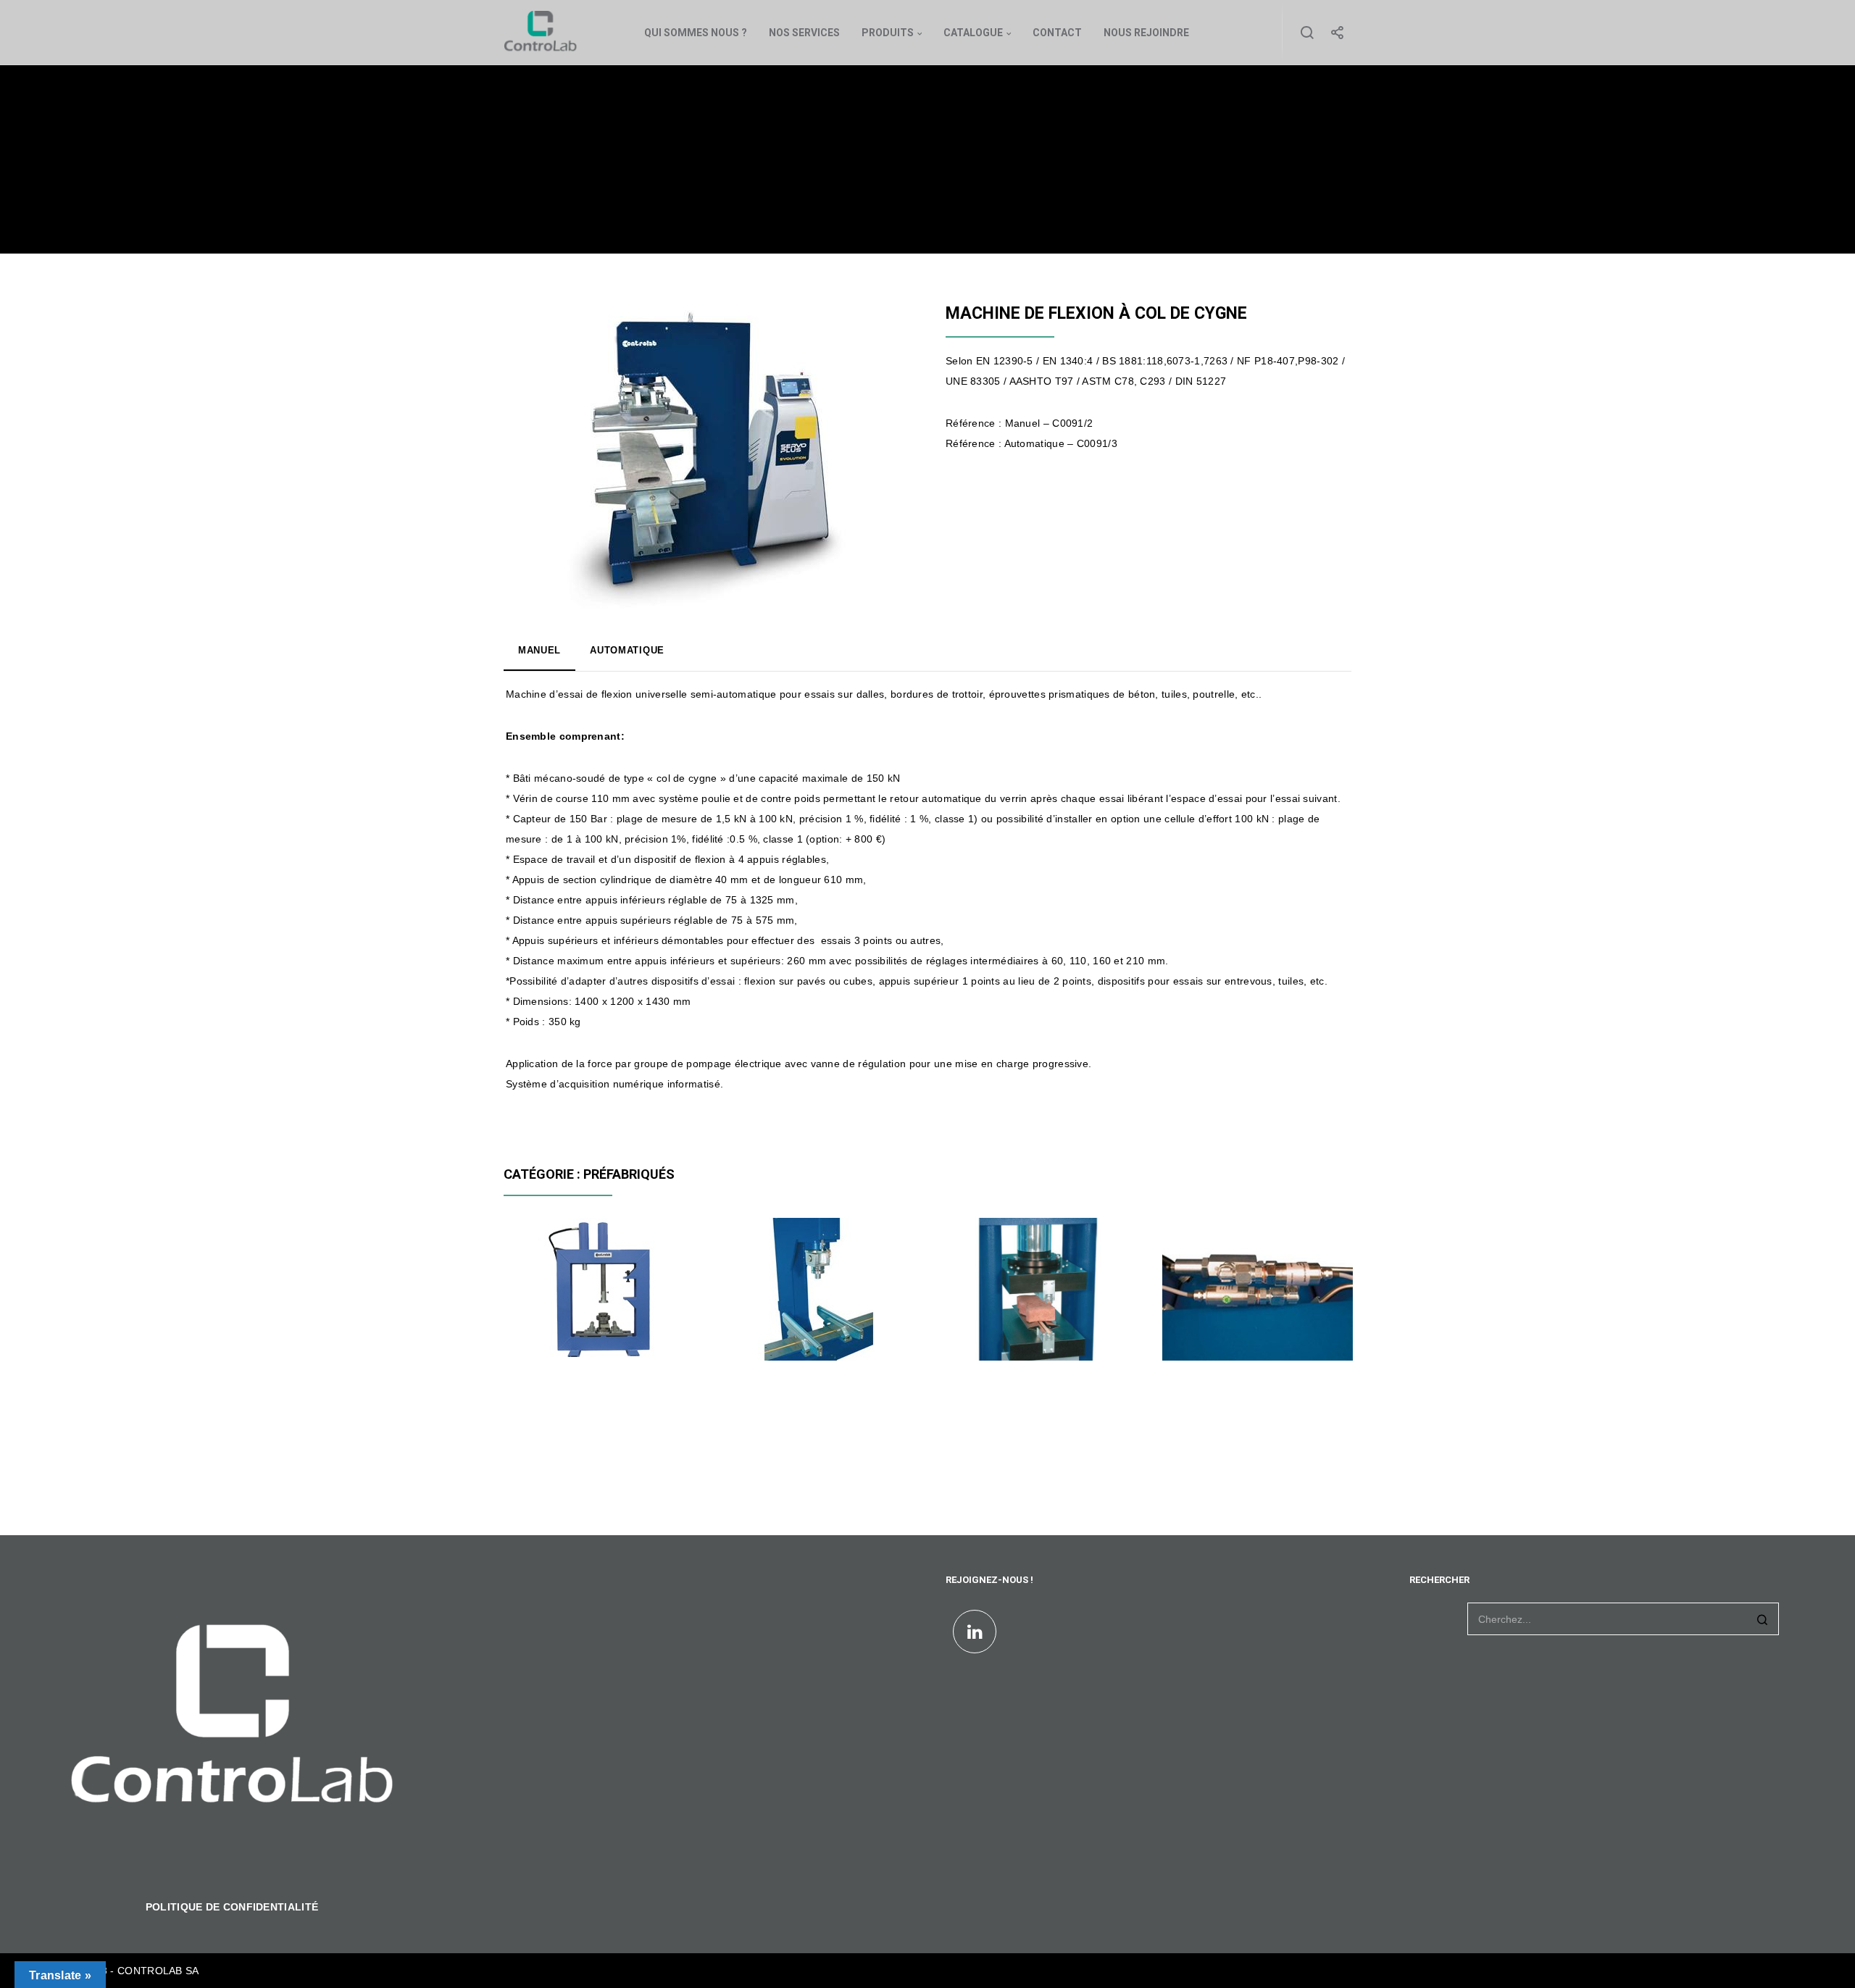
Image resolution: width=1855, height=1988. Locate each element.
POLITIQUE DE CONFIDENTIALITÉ (232, 1907)
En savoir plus (552, 1336)
